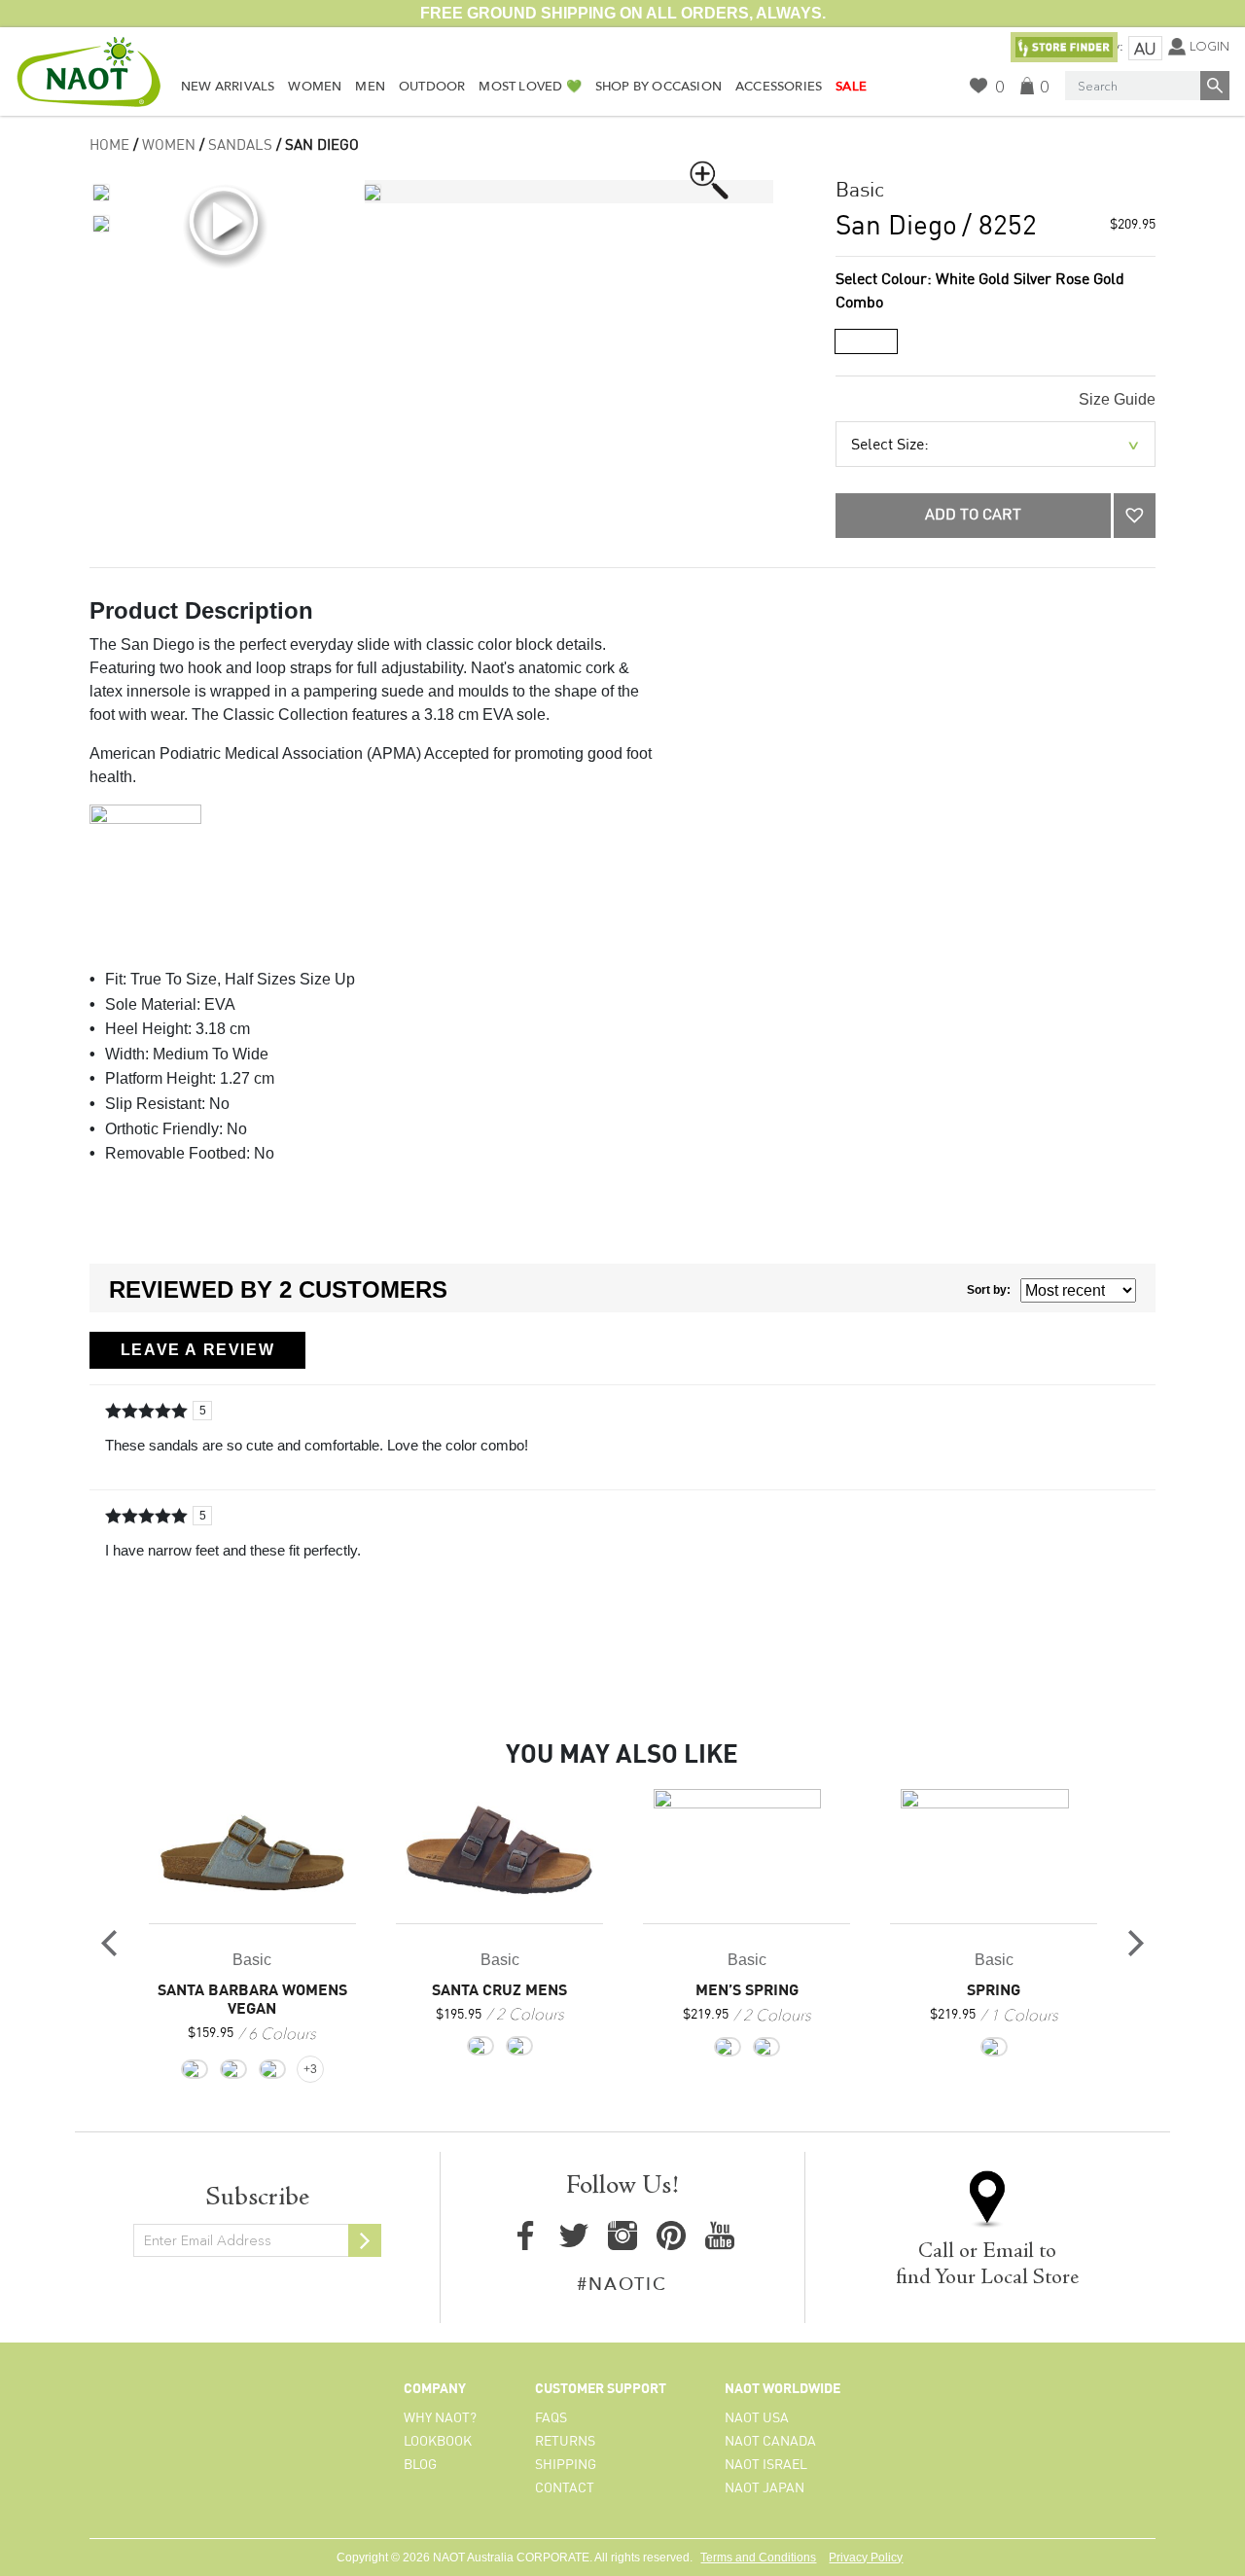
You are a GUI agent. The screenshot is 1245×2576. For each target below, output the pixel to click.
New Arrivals (228, 87)
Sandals (240, 146)
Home (109, 146)
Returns (565, 2442)
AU (1145, 49)
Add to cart (973, 516)
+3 (310, 2069)
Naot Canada (770, 2442)
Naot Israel (766, 2465)
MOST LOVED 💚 (530, 87)
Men (370, 87)
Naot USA (757, 2418)
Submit (365, 2240)
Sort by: (989, 1290)
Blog (420, 2465)
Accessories (779, 87)
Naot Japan (765, 2488)
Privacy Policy (866, 2558)
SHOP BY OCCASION (658, 87)
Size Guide (1117, 399)
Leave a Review (197, 1350)
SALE (851, 87)
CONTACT (565, 2488)
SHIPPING (566, 2465)
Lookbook (438, 2442)
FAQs (551, 2418)
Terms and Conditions (758, 2558)
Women (315, 87)
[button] (1135, 516)
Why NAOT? (440, 2418)
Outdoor (432, 87)
